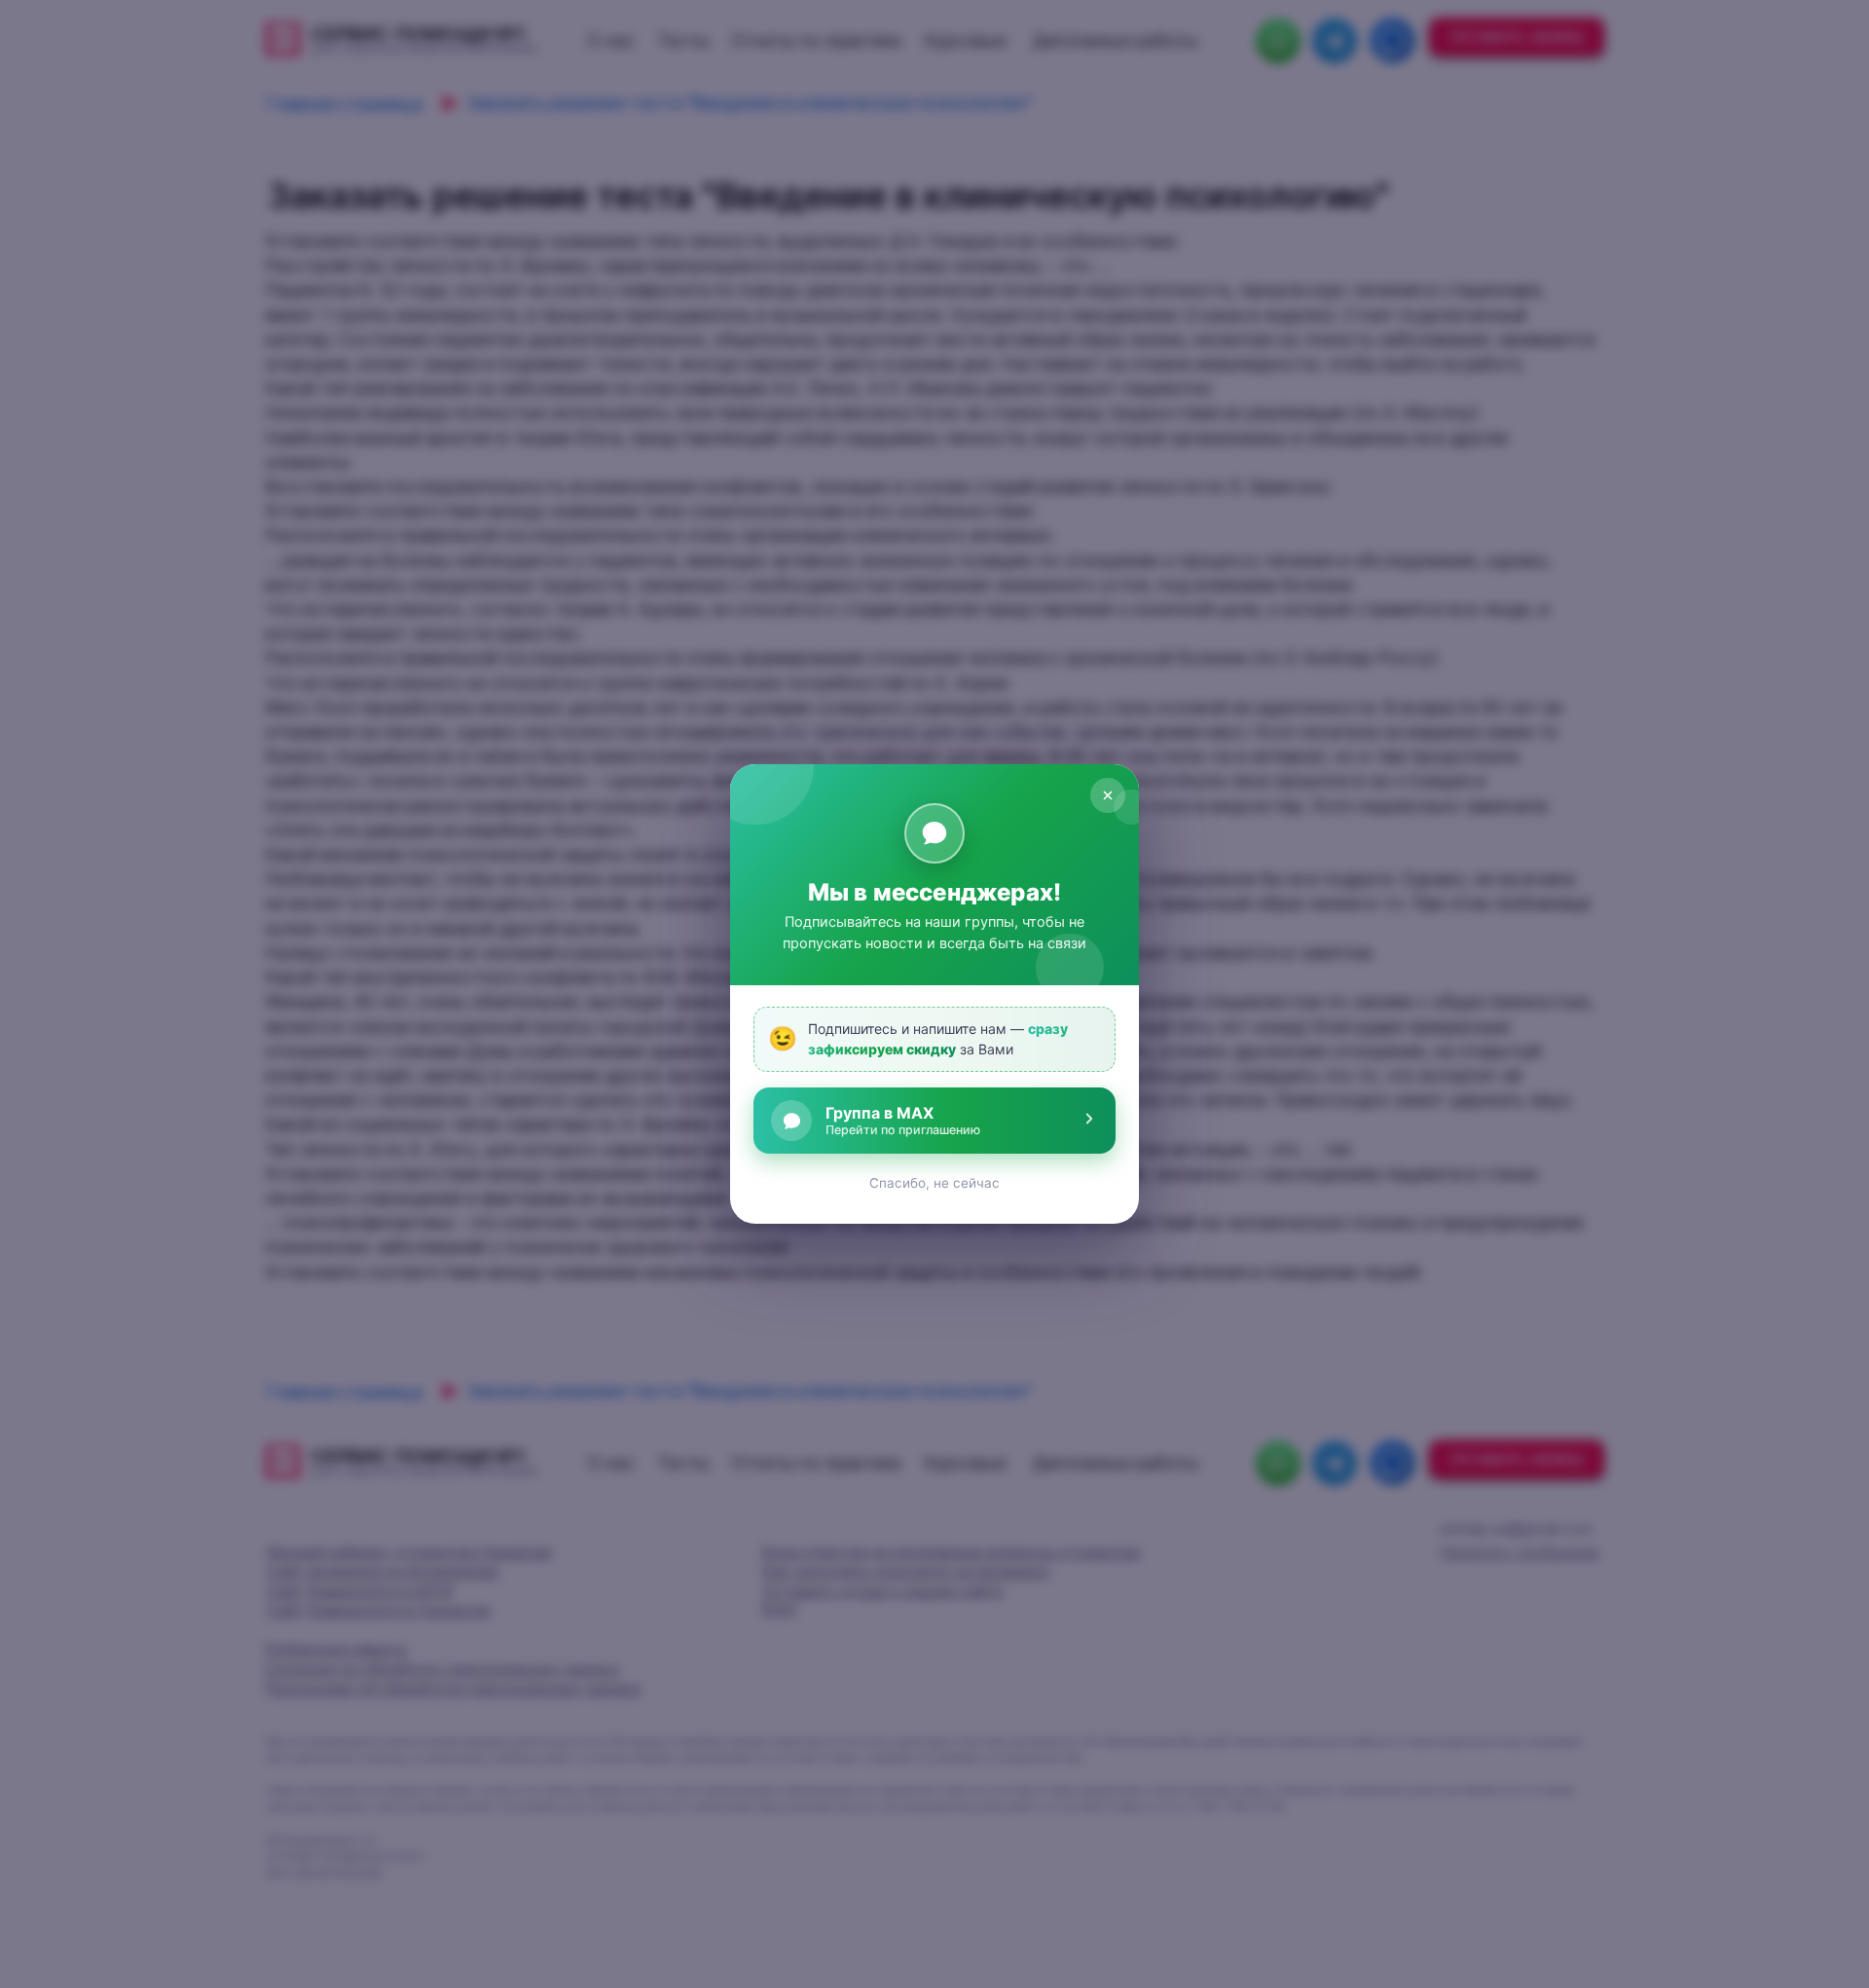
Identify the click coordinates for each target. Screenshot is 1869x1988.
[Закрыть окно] (1108, 795)
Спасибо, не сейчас (934, 1183)
